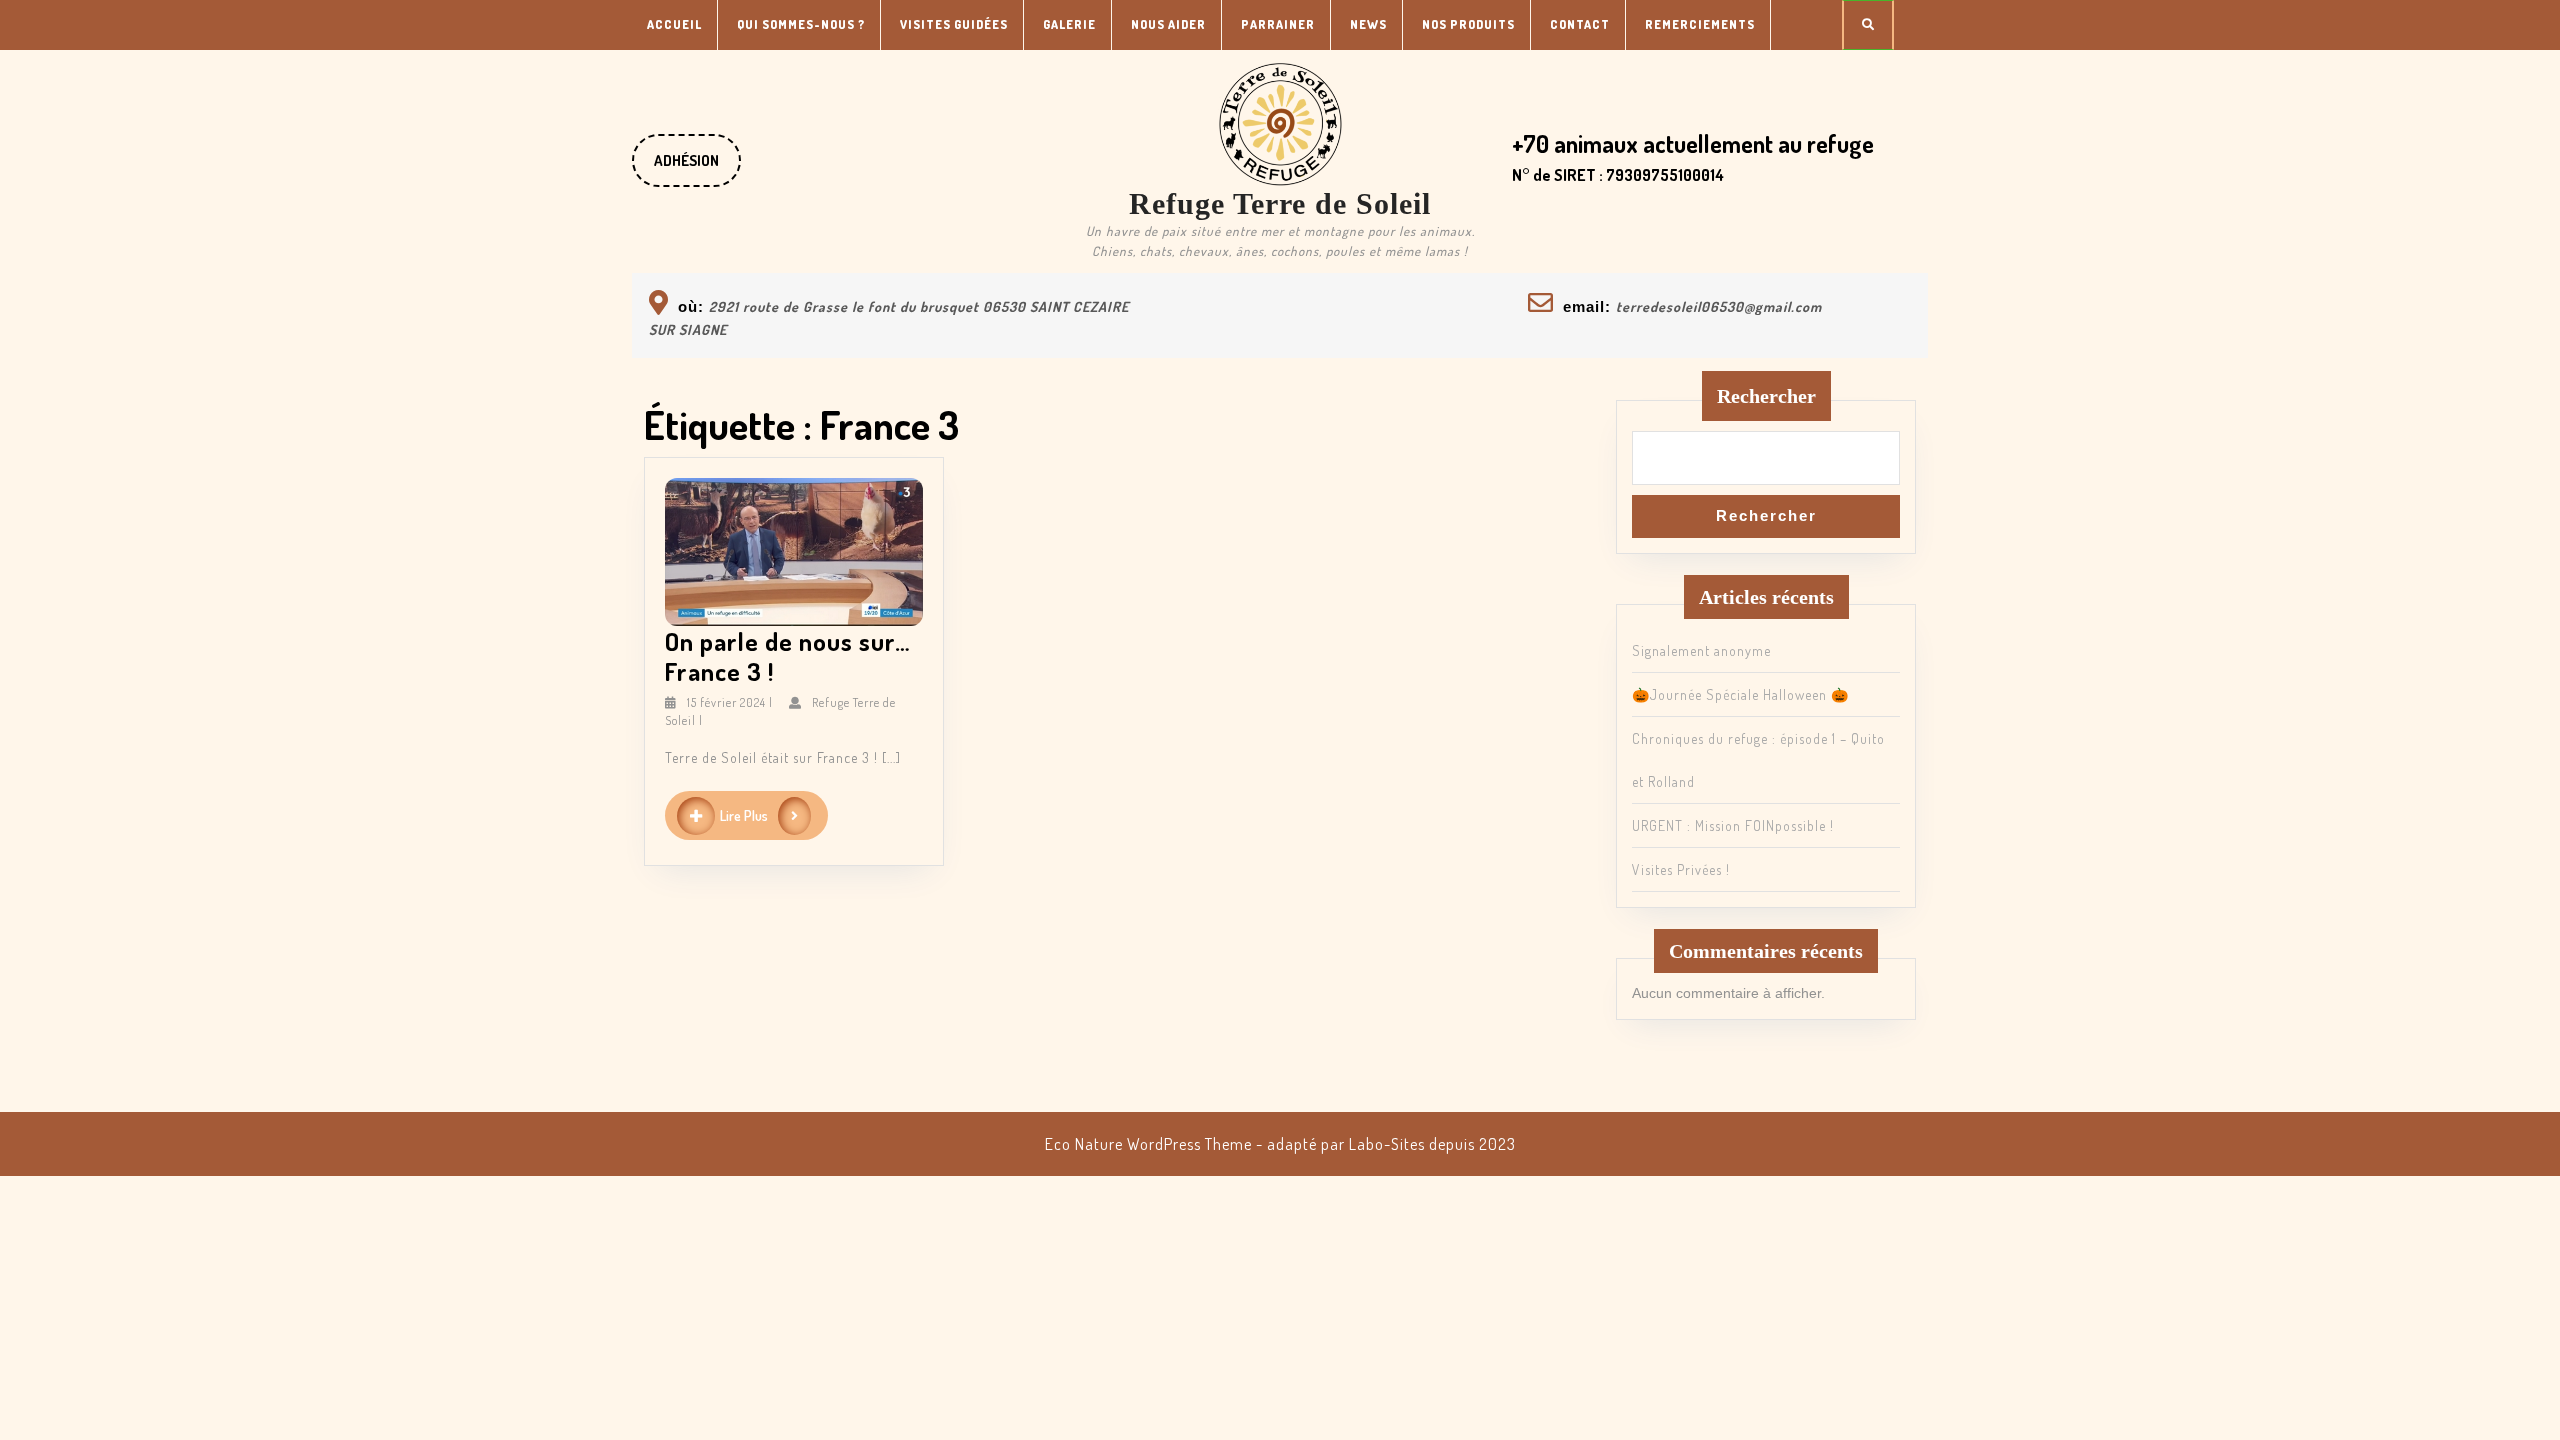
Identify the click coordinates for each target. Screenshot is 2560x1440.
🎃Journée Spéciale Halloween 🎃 (1740, 694)
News (1368, 24)
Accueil (674, 24)
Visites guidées (954, 24)
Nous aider (1168, 24)
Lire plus (774, 817)
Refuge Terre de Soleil (1280, 203)
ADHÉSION (697, 168)
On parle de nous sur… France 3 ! (787, 656)
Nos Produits (1468, 24)
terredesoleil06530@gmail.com (1719, 306)
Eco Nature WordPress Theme (1148, 1144)
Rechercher (1766, 396)
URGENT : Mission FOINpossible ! (1733, 825)
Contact (1580, 24)
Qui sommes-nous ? (801, 24)
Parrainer (1278, 24)
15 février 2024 (726, 702)
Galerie (1069, 24)
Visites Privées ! (1681, 869)
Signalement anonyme (1701, 650)
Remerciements (1700, 24)
